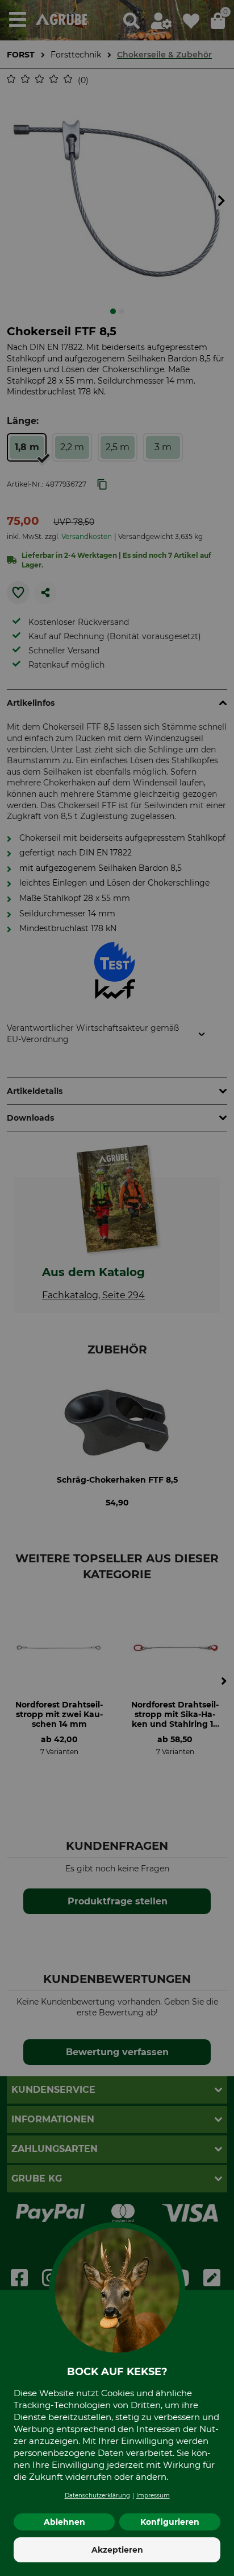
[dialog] (117, 1288)
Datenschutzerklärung (97, 2495)
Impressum (153, 2495)
